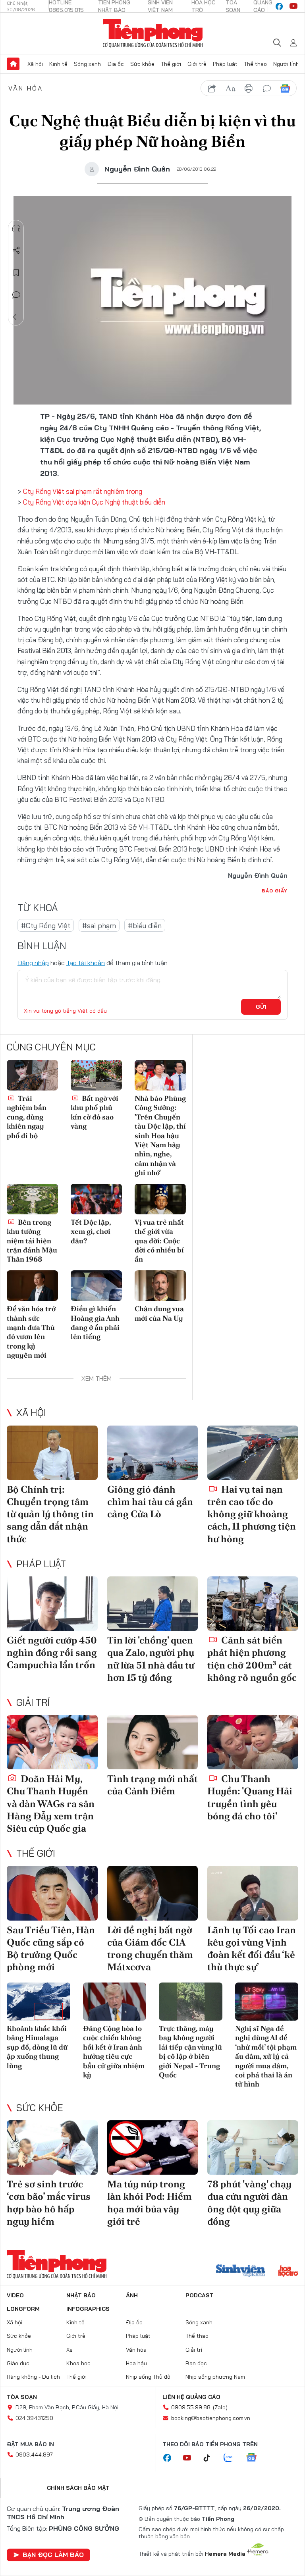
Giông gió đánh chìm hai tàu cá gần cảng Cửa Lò (150, 1502)
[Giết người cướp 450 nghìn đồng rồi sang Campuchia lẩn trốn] (52, 1604)
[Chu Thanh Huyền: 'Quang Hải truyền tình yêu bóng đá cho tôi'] (253, 1742)
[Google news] (255, 2458)
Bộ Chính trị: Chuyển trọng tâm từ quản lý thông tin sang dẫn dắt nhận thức (50, 1514)
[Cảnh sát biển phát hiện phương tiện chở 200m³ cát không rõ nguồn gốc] (253, 1604)
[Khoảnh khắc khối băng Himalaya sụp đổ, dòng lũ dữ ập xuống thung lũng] (39, 2002)
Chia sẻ (16, 250)
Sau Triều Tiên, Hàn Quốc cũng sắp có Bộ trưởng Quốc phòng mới (51, 1949)
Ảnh (132, 2295)
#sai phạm (99, 926)
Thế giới (171, 64)
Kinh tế (58, 64)
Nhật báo (81, 2295)
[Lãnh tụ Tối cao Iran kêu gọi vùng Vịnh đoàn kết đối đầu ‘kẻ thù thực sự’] (253, 1893)
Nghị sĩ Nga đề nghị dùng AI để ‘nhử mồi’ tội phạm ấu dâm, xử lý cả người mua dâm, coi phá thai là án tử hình (266, 2056)
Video (15, 2295)
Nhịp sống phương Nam (215, 2377)
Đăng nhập (33, 963)
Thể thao (255, 64)
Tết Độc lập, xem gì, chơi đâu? (91, 1231)
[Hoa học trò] (288, 2272)
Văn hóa (26, 88)
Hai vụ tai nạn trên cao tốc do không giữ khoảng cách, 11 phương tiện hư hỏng (252, 1514)
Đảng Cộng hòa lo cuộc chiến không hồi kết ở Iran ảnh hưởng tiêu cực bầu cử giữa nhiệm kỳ (114, 2052)
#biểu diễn (145, 926)
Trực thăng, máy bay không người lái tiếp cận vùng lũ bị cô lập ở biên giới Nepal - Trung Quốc (190, 2052)
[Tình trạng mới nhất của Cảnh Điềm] (153, 1742)
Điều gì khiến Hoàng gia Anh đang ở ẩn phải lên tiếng (95, 1323)
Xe (69, 2350)
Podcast (200, 2295)
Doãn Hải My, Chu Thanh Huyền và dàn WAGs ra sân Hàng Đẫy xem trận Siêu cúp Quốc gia (51, 1803)
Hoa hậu (136, 2363)
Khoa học (78, 2363)
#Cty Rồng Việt (46, 926)
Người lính (286, 64)
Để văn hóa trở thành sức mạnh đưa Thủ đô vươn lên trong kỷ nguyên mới (31, 1332)
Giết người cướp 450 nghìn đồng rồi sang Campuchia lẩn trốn (52, 1652)
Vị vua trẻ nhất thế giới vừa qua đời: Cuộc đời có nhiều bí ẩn (159, 1241)
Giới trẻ (197, 64)
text (230, 89)
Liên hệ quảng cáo (191, 2397)
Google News (285, 89)
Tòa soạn (22, 2397)
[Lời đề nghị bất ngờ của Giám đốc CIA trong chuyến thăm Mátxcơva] (153, 1893)
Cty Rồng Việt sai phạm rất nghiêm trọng (83, 491)
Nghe (16, 228)
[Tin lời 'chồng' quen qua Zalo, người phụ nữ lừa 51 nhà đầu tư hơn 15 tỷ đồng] (153, 1604)
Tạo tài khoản (86, 963)
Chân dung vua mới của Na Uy (159, 1313)
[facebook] (279, 6)
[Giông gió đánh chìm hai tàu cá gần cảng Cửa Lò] (153, 1453)
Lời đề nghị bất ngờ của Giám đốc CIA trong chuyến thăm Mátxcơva (150, 1949)
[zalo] (232, 2458)
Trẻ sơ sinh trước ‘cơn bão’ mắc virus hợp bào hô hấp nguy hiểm (49, 2203)
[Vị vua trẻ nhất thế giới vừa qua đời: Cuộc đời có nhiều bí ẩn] (160, 1199)
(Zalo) (220, 2407)
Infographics (88, 2309)
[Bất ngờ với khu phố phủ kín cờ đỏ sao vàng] (96, 1075)
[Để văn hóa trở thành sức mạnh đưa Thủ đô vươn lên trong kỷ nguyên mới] (32, 1286)
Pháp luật (225, 64)
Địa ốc (116, 64)
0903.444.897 (34, 2455)
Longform (23, 2309)
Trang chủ (13, 64)
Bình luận (16, 295)
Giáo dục (18, 2363)
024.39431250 (34, 2418)
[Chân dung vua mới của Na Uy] (160, 1286)
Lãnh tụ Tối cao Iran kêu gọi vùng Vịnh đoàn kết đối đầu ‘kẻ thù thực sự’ (252, 1949)
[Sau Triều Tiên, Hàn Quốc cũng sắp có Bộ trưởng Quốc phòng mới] (52, 1893)
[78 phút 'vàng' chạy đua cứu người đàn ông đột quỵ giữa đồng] (253, 2147)
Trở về (16, 317)
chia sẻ (212, 89)
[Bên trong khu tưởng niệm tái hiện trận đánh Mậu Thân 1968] (32, 1199)
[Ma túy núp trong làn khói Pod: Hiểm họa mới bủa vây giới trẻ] (153, 2147)
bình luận (267, 89)
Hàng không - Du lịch (33, 2377)
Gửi (261, 1007)
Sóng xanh (87, 64)
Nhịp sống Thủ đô (148, 2377)
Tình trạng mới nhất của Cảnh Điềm (152, 1785)
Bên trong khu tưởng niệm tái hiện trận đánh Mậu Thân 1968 (32, 1241)
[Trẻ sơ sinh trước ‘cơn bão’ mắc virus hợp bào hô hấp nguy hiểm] (52, 2147)
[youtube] (293, 6)
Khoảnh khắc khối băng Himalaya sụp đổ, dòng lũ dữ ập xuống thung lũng (37, 2047)
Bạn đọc (196, 2363)
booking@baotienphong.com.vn (211, 2418)
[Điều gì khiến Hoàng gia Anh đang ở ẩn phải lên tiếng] (96, 1286)
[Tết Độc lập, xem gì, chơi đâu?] (96, 1199)
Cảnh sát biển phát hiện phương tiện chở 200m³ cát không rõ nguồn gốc (252, 1659)
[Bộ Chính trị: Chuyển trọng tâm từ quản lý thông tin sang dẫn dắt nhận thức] (52, 1453)
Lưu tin (16, 273)
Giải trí (33, 1702)
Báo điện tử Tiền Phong (153, 33)
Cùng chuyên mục (51, 1047)
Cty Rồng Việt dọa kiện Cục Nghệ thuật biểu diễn (94, 502)
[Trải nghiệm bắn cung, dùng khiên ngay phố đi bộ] (32, 1075)
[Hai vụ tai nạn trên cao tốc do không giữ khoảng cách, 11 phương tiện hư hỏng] (253, 1453)
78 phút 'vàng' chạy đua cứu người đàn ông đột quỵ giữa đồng (249, 2203)
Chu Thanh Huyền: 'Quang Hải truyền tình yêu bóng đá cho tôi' (250, 1797)
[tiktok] (211, 2458)
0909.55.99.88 (191, 2407)
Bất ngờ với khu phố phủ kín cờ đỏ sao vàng (95, 1112)
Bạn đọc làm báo (53, 2555)
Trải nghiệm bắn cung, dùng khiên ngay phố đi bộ (27, 1117)
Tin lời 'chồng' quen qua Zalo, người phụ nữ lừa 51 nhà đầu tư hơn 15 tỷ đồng (151, 1659)
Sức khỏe (142, 64)
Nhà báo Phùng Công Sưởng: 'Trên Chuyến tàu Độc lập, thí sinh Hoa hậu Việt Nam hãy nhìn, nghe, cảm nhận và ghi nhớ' (160, 1135)
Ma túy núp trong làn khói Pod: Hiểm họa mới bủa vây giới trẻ (150, 2203)
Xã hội (35, 64)
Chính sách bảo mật (78, 2488)
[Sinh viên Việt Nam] (241, 2272)
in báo (249, 89)
